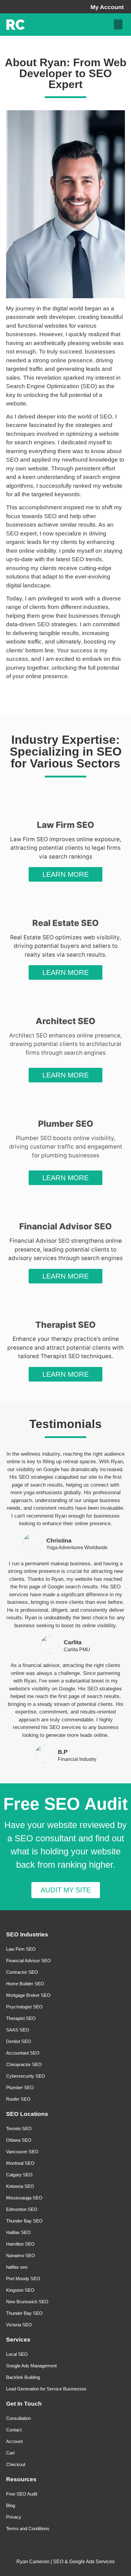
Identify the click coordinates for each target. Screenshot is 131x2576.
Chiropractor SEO (24, 2064)
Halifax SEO (18, 2232)
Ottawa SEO (19, 2140)
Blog (11, 2505)
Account (14, 2441)
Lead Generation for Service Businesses (46, 2389)
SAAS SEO (18, 2030)
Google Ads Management (31, 2366)
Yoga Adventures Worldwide (77, 1547)
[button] (118, 24)
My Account (107, 7)
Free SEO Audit (22, 2494)
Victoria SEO (19, 2325)
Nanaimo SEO (21, 2255)
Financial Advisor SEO (28, 1961)
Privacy (14, 2517)
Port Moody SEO (23, 2279)
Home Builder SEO (25, 1984)
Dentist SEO (19, 2041)
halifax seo (17, 2267)
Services (18, 2340)
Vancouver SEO (22, 2152)
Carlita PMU (77, 1649)
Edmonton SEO (22, 2209)
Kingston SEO (20, 2290)
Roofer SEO (18, 2099)
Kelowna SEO (20, 2186)
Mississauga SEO (24, 2198)
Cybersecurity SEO (26, 2076)
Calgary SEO (19, 2175)
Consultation (18, 2418)
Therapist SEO (21, 2018)
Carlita (73, 1642)
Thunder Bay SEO (24, 2221)
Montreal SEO (20, 2163)
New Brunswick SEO (27, 2302)
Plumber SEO (20, 2087)
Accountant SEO (23, 2053)
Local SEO (17, 2354)
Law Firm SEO (21, 1949)
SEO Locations (27, 2114)
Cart (10, 2453)
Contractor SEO (22, 1972)
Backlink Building (23, 2377)
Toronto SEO (19, 2128)
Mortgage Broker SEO (28, 1995)
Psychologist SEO (24, 2007)
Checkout (16, 2464)
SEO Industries (27, 1934)
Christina (59, 1541)
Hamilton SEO (20, 2244)
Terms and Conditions (28, 2528)
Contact (14, 2430)
